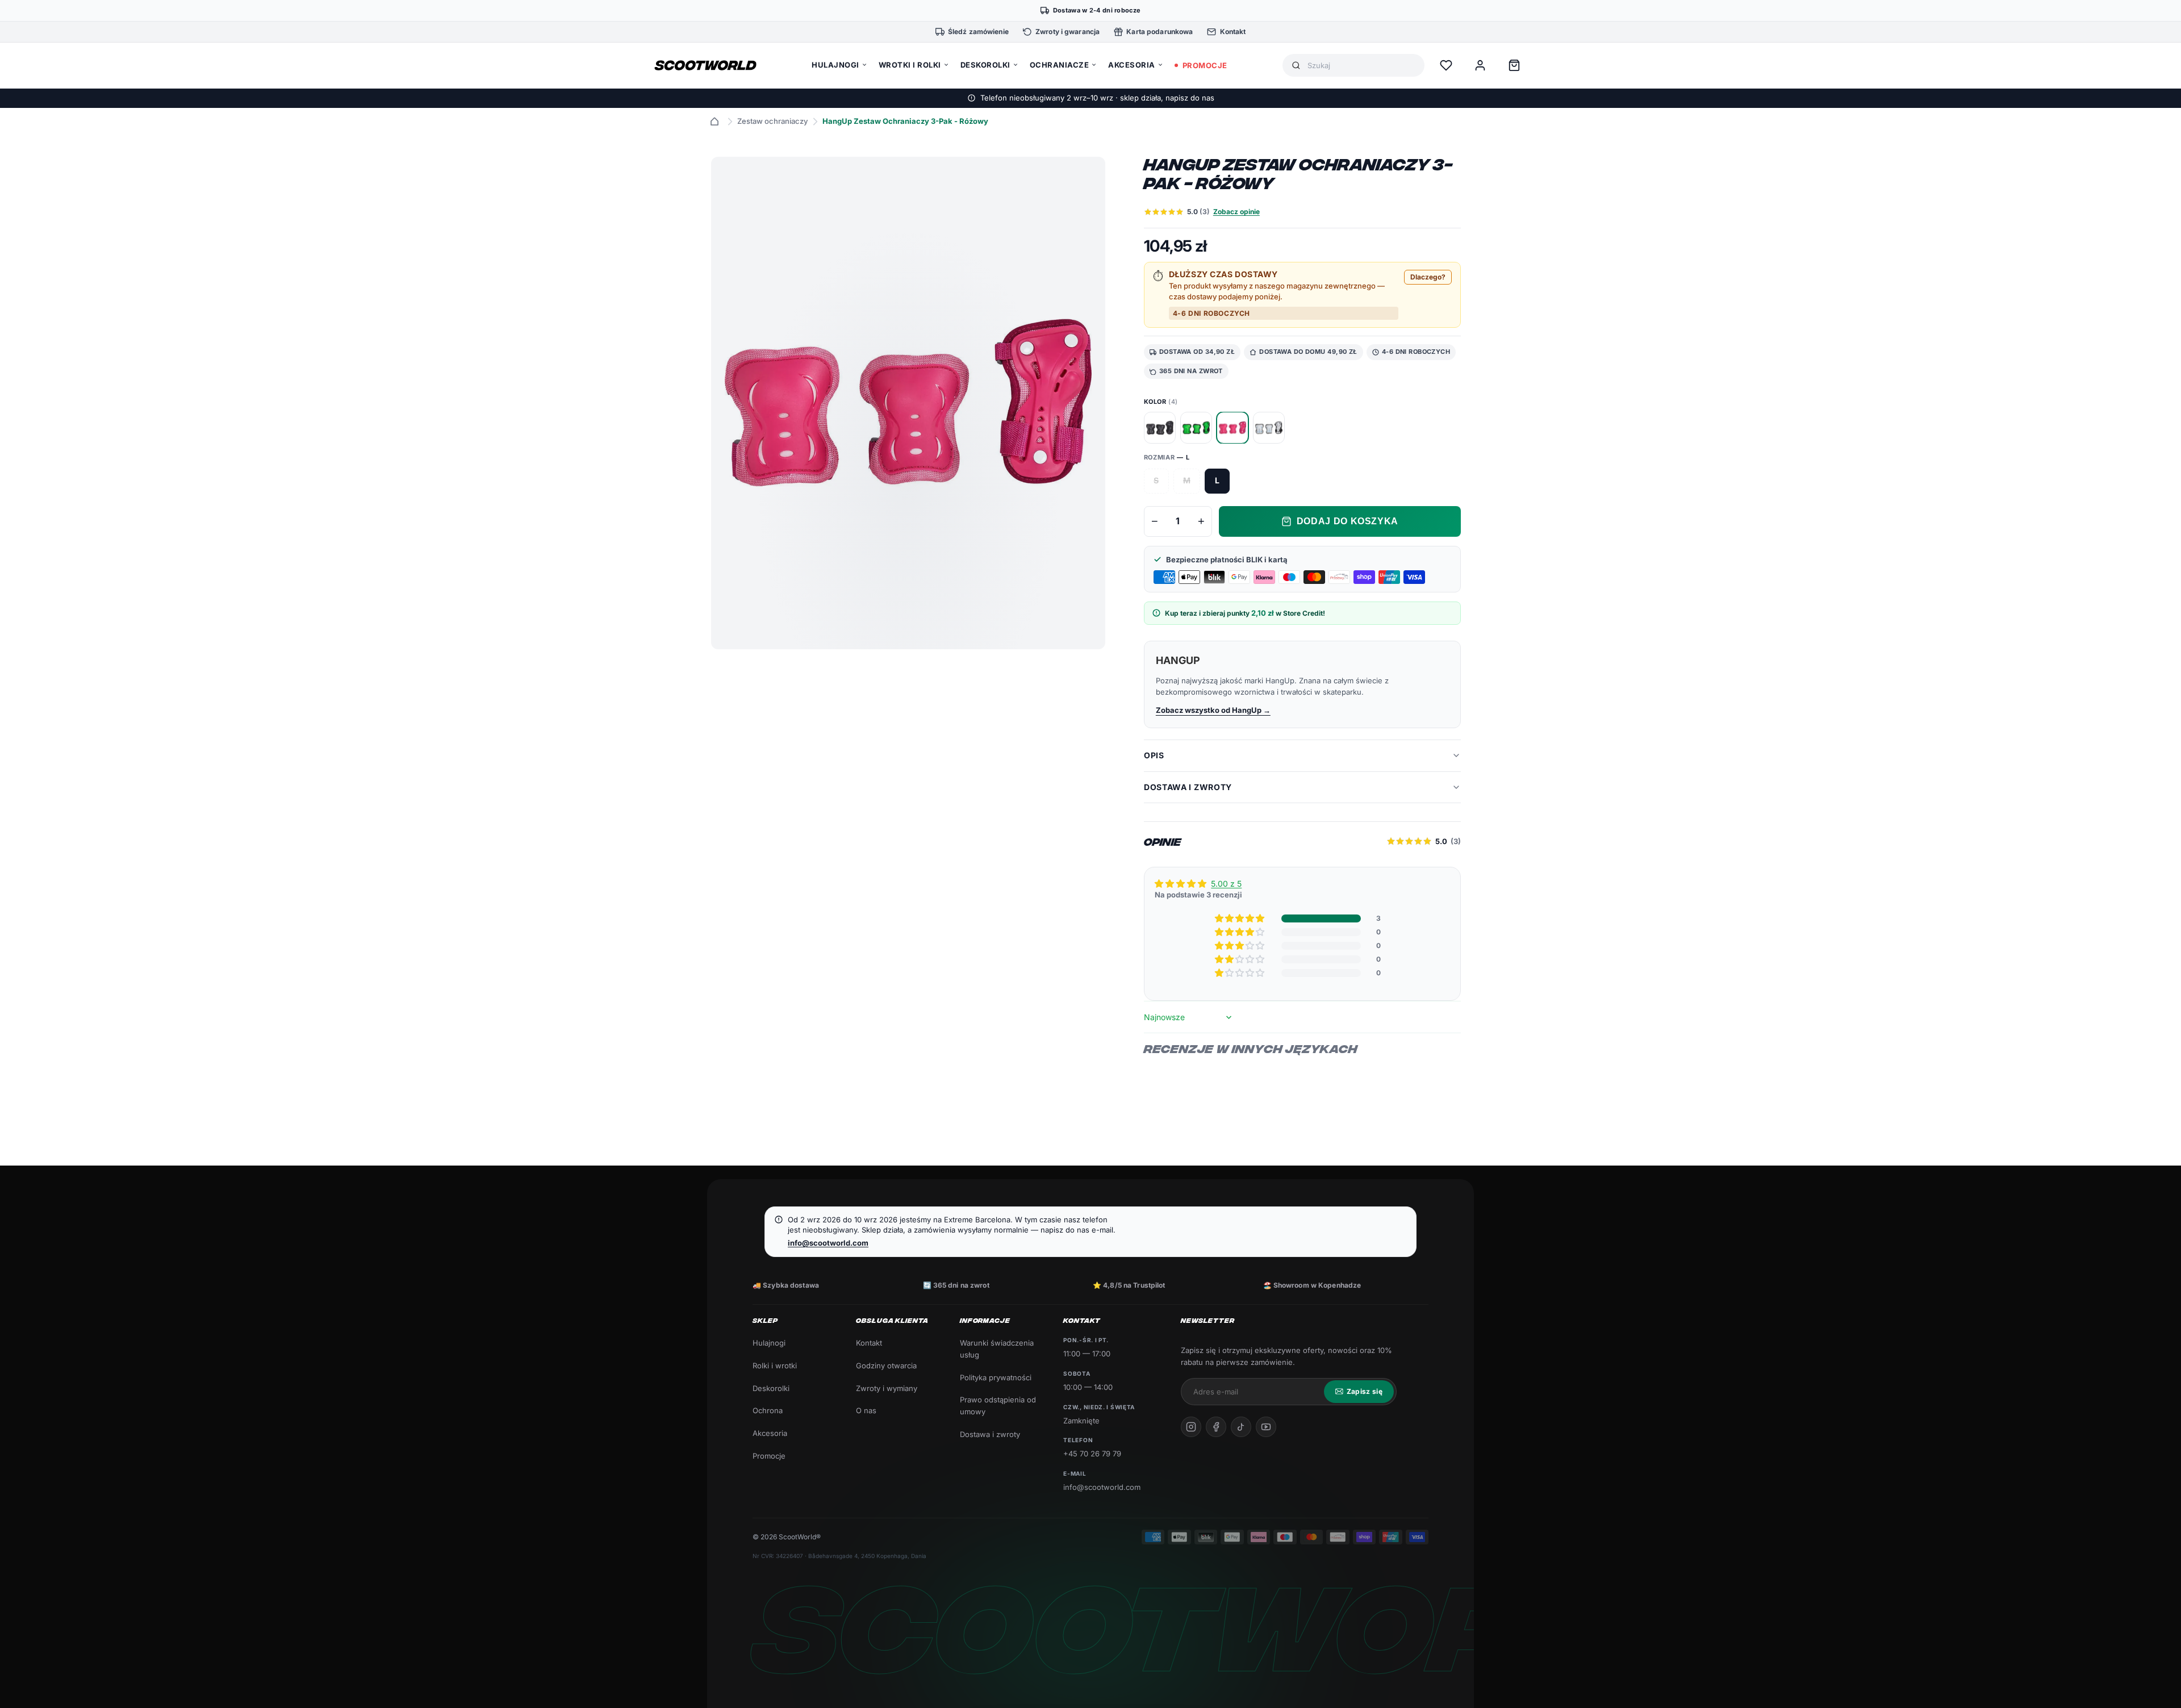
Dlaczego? (1428, 277)
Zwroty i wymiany (887, 1388)
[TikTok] (1241, 1427)
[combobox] (1361, 66)
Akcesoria (770, 1433)
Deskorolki (771, 1388)
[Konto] (1480, 65)
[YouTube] (1266, 1427)
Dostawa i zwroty (990, 1434)
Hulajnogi (769, 1343)
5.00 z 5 (1226, 884)
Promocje (769, 1456)
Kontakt (869, 1343)
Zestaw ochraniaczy (772, 121)
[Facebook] (1216, 1427)
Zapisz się (1365, 1391)
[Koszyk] (1514, 65)
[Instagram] (1191, 1427)
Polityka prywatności (996, 1377)
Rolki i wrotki (775, 1365)
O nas (866, 1410)
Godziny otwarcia (886, 1365)
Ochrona (768, 1410)
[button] (1240, 918)
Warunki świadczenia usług (997, 1349)
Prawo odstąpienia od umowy (998, 1406)
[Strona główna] (715, 122)
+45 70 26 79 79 (1092, 1454)
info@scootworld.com (828, 1243)
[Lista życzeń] (1446, 65)
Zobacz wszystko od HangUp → (1213, 710)
